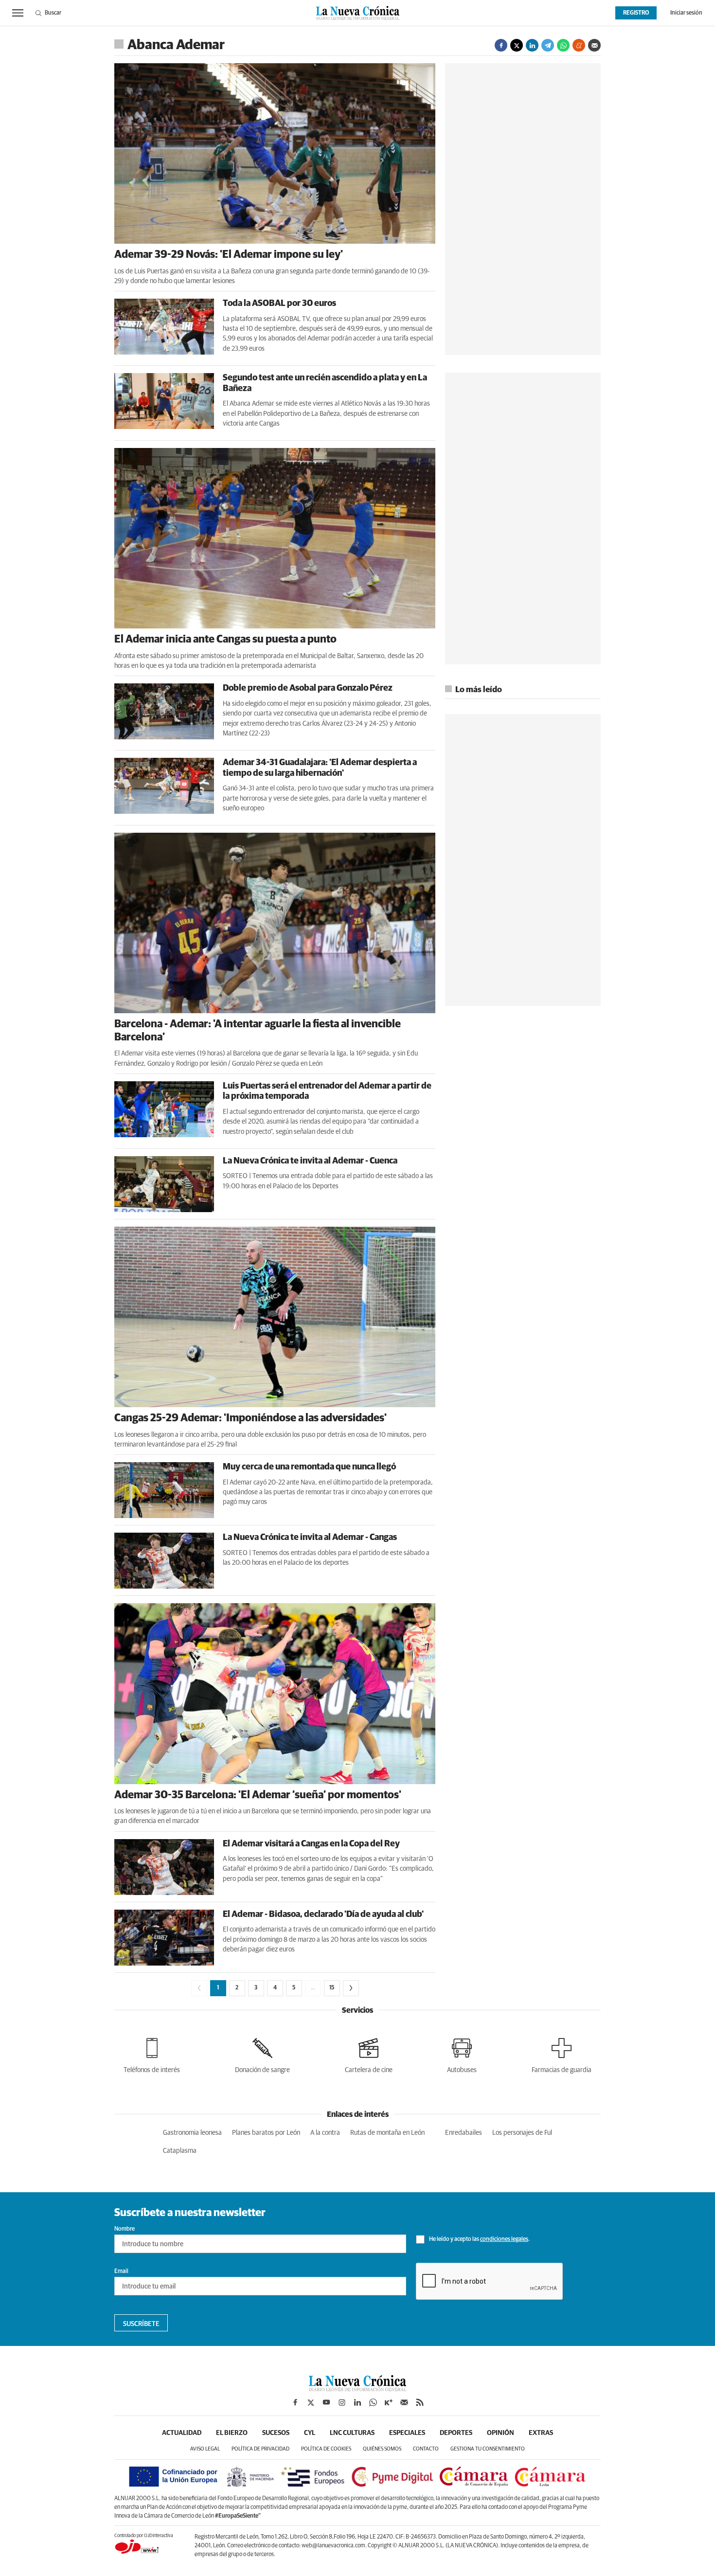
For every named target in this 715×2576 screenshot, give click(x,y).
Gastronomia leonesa (192, 2133)
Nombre (125, 2229)
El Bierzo (232, 2433)
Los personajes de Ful (522, 2133)
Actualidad (182, 2433)
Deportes (456, 2433)
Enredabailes (464, 2133)
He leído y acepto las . (479, 2239)
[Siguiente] (351, 1988)
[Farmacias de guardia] (562, 2054)
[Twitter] (517, 45)
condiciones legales (504, 2239)
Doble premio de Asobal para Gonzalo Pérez (308, 688)
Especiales (407, 2433)
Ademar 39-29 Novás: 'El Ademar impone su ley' (229, 255)
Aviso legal (205, 2449)
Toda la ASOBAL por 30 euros (279, 304)
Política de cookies (326, 2449)
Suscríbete (141, 2324)
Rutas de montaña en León (387, 2133)
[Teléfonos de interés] (152, 2054)
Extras (541, 2433)
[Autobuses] (462, 2054)
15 (332, 1988)
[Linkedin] (532, 45)
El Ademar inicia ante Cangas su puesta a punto (225, 640)
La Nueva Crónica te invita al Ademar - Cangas (310, 1538)
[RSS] (420, 2402)
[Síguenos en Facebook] (295, 2402)
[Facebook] (501, 45)
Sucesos (276, 2433)
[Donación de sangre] (262, 2054)
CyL (310, 2433)
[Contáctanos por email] (404, 2402)
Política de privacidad (260, 2449)
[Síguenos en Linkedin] (357, 2402)
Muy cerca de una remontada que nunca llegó (309, 1467)
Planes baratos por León (266, 2133)
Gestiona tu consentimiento (488, 2449)
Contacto (426, 2449)
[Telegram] (548, 45)
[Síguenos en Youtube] (326, 2402)
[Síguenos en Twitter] (311, 2402)
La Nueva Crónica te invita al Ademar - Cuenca (310, 1161)
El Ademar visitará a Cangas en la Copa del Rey (311, 1844)
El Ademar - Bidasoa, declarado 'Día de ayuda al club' (323, 1914)
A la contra (325, 2133)
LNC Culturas (352, 2433)
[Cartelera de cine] (369, 2054)
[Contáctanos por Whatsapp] (373, 2402)
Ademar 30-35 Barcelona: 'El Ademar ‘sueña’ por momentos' (258, 1795)
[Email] (594, 45)
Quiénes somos (382, 2449)
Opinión (500, 2433)
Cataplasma (180, 2151)
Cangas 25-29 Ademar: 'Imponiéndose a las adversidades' (250, 1418)
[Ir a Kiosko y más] (389, 2402)
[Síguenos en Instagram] (342, 2402)
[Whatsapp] (563, 45)
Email (121, 2272)
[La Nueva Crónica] (357, 2389)
